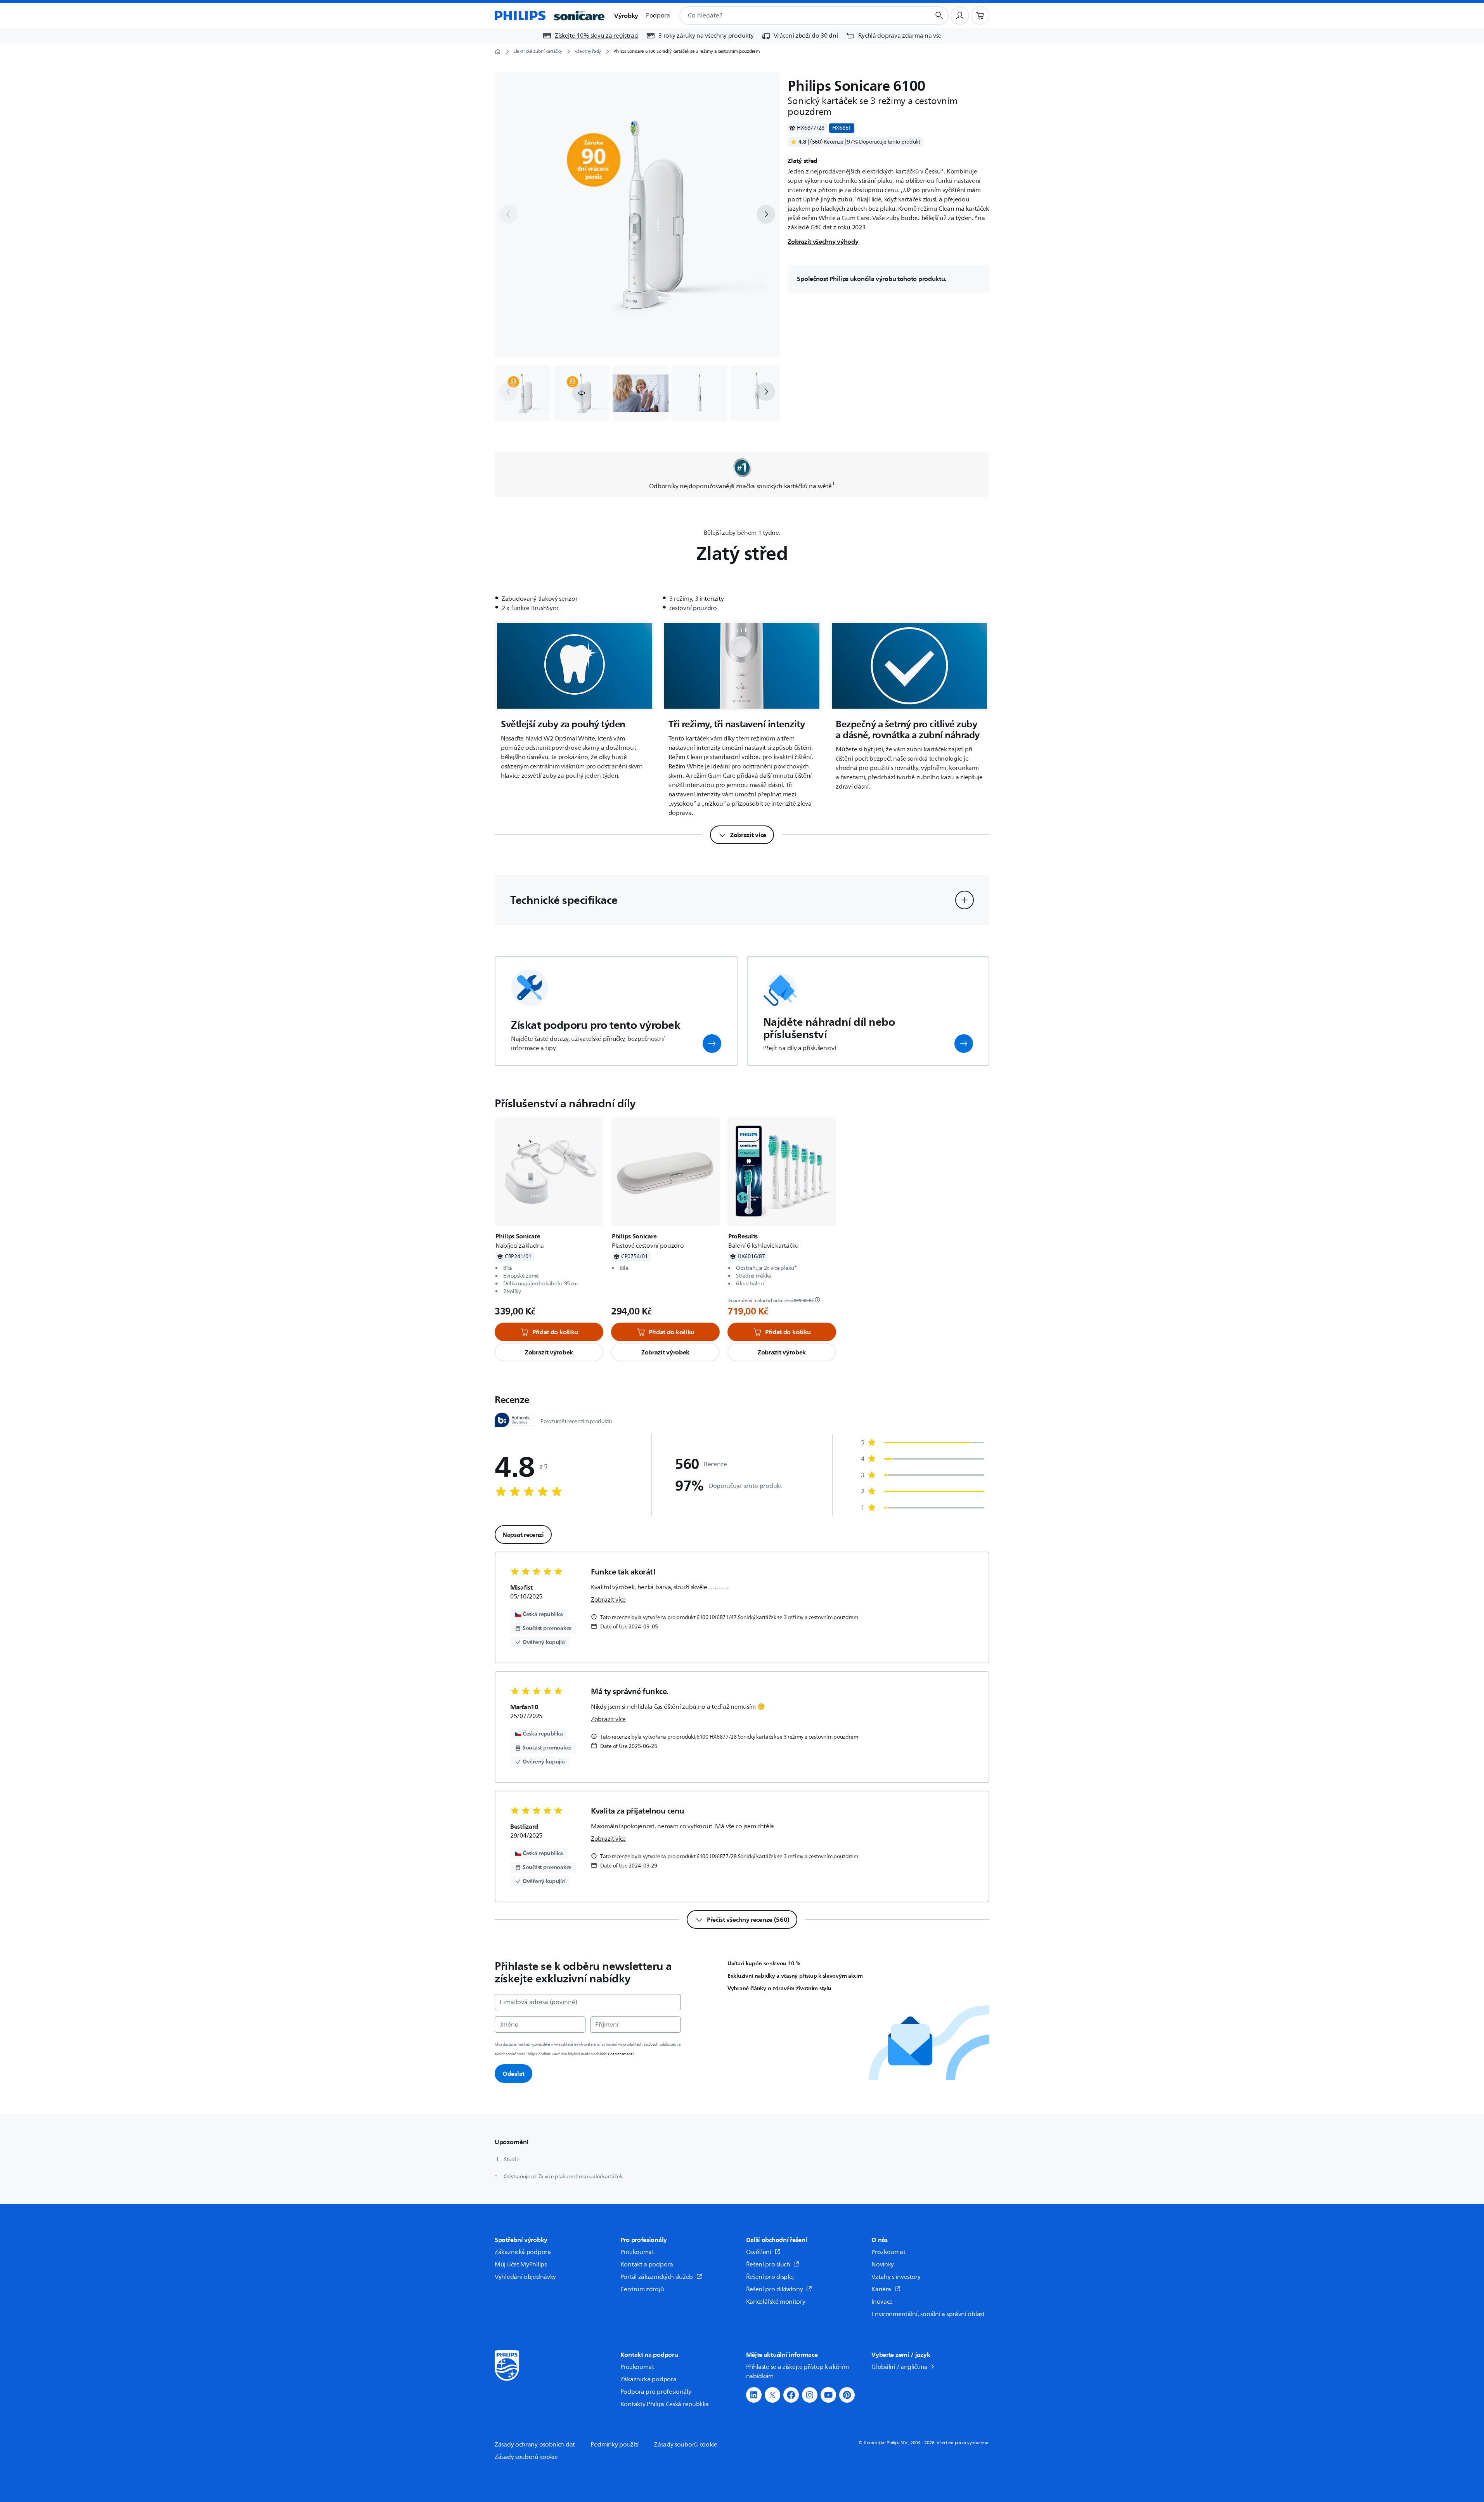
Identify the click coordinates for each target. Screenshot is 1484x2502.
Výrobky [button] (626, 16)
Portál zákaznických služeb (657, 2277)
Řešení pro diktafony (775, 2289)
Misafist (521, 1587)
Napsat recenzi (523, 1534)
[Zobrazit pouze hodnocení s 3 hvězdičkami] (923, 1475)
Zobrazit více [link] (608, 1600)
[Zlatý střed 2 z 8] (582, 393)
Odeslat (513, 2074)
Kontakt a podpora (647, 2264)
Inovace (882, 2302)
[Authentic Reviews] (514, 1420)
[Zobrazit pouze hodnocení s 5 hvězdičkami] (923, 1443)
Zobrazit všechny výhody (823, 241)
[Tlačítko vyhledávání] (939, 16)
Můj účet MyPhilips (521, 2264)
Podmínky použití (615, 2445)
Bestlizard (524, 1826)
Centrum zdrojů (642, 2289)
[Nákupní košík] (980, 16)
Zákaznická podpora (523, 2252)
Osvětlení (759, 2252)
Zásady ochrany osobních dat (535, 2445)
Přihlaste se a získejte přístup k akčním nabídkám (797, 2372)
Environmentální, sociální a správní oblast (928, 2314)
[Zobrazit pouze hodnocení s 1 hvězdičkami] (923, 1508)
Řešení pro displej (770, 2277)
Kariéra (881, 2289)
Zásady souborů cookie (686, 2445)
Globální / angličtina (900, 2367)
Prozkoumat (637, 2252)
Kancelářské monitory (776, 2302)
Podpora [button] (658, 16)
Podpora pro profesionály (656, 2392)
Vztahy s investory (896, 2277)
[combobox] (796, 16)
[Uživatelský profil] (960, 16)
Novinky (883, 2264)
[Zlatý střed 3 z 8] (641, 393)
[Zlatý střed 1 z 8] (523, 393)
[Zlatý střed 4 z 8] (700, 393)
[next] (766, 214)
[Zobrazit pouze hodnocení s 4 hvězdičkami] (923, 1459)
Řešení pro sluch (768, 2264)
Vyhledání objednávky (525, 2277)
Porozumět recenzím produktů (576, 1422)
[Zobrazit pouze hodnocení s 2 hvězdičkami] (923, 1491)
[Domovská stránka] (550, 16)
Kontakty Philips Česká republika (665, 2404)
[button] (582, 393)
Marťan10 (524, 1707)
